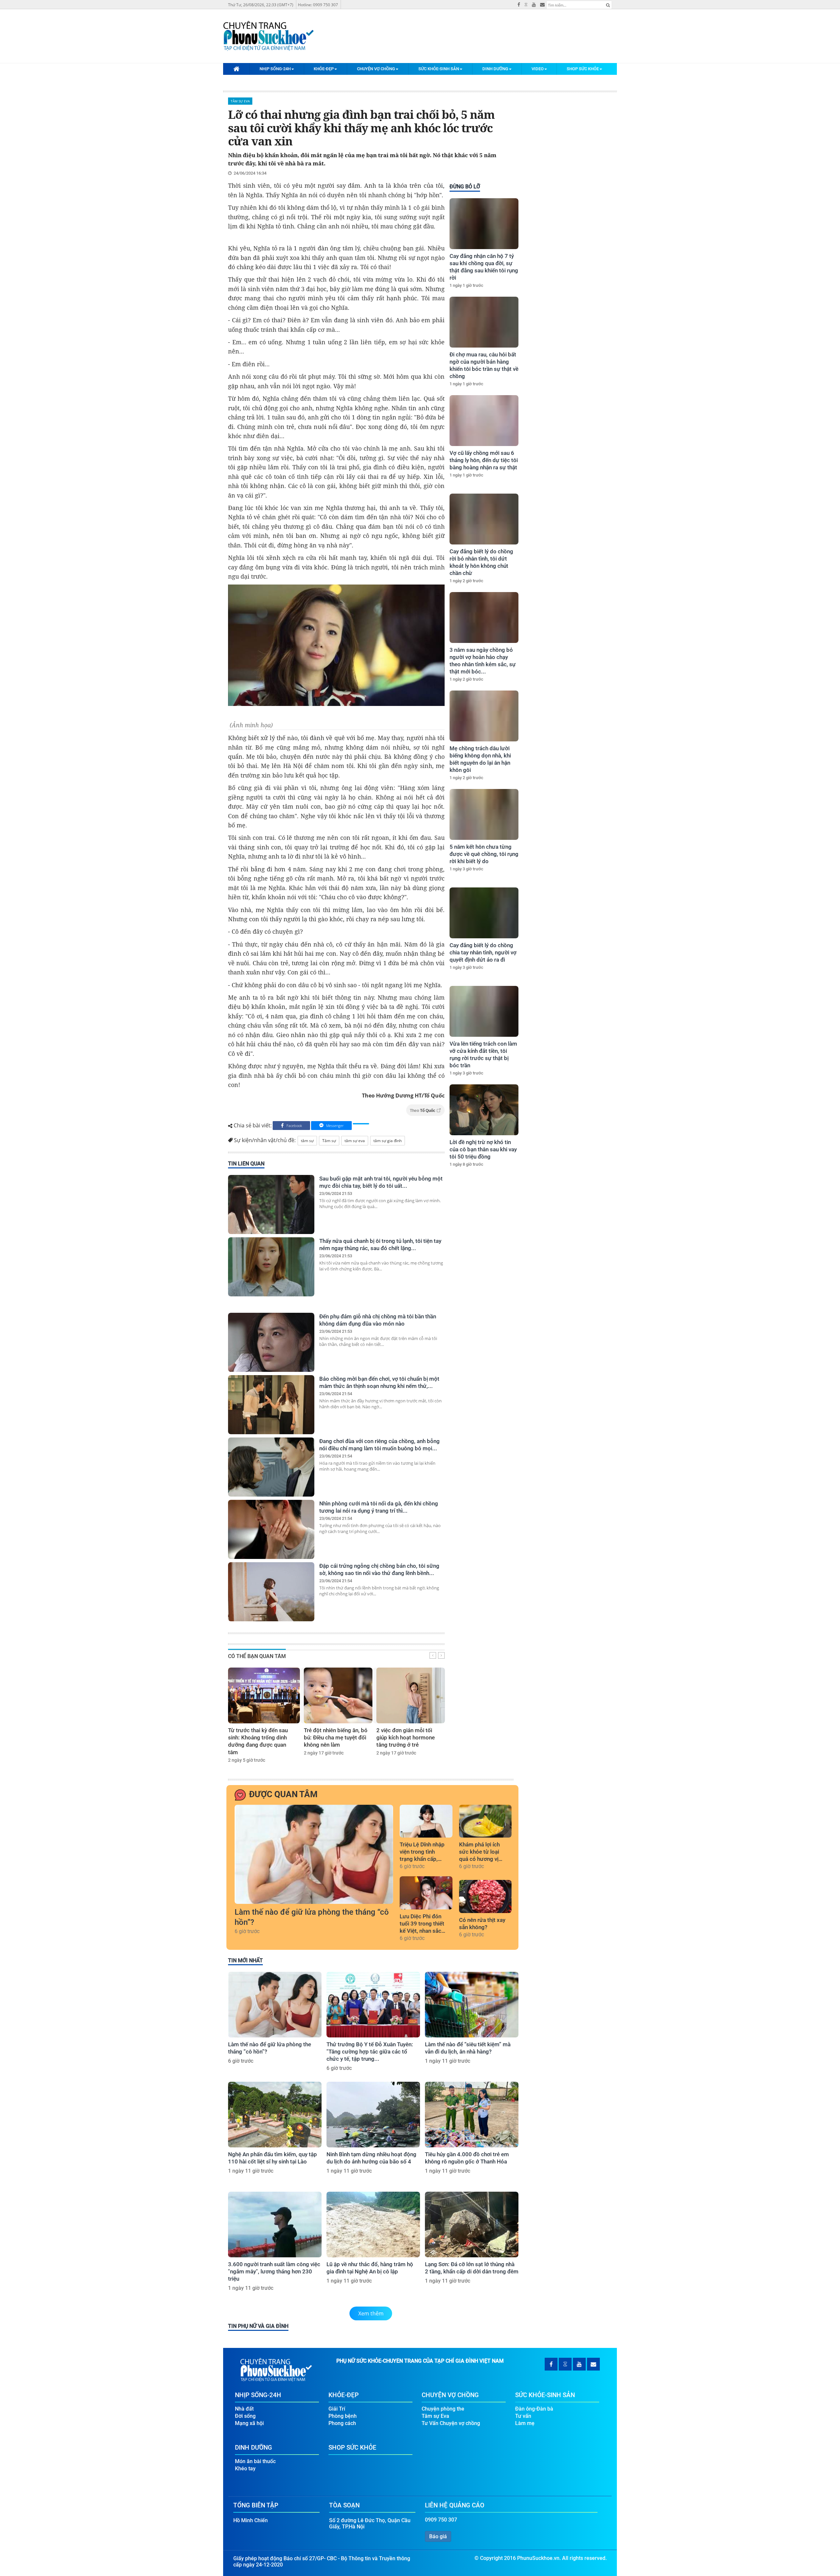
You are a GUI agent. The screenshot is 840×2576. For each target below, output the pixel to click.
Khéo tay (245, 2469)
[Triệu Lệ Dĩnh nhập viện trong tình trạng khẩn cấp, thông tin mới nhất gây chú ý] (426, 1821)
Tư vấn (523, 2416)
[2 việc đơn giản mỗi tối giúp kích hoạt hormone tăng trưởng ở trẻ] (411, 1695)
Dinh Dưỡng (495, 69)
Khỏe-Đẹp (324, 69)
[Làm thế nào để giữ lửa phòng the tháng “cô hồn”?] (314, 1854)
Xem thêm (371, 2313)
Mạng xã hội (249, 2423)
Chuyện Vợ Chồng (376, 69)
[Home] (236, 69)
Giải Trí (337, 2409)
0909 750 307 (441, 2520)
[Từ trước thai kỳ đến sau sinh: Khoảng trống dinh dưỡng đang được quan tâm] (264, 1695)
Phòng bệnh (343, 2416)
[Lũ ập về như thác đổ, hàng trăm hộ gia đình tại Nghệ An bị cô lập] (373, 2225)
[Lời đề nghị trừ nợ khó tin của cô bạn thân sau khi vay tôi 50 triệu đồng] (484, 1110)
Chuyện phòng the (443, 2409)
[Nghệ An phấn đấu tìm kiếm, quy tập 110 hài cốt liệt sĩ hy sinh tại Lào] (275, 2115)
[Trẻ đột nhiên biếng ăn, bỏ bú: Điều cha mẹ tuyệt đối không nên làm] (338, 1695)
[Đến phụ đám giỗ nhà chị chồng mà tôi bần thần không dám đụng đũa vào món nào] (271, 1342)
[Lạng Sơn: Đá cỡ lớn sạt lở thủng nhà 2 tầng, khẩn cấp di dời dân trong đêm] (472, 2225)
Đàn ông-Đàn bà (534, 2409)
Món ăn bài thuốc (255, 2461)
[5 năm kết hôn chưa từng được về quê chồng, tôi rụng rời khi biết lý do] (484, 814)
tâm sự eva (355, 1141)
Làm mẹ (525, 2423)
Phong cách (342, 2423)
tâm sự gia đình (388, 1141)
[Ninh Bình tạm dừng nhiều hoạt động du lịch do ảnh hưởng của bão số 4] (373, 2115)
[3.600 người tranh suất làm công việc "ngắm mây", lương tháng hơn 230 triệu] (275, 2225)
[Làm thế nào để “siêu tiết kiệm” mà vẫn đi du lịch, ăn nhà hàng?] (472, 2005)
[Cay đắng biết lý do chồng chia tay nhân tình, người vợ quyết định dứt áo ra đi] (484, 913)
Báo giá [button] (438, 2536)
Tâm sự (329, 1141)
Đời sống (245, 2416)
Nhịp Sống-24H (275, 69)
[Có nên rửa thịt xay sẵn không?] (485, 1896)
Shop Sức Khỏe (583, 69)
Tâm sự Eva (240, 101)
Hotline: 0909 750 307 (318, 5)
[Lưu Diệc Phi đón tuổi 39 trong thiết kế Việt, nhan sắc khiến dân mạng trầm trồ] (426, 1893)
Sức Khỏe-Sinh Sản (439, 69)
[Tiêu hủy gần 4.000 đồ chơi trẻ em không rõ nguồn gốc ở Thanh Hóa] (472, 2115)
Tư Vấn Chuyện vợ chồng (451, 2423)
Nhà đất (244, 2409)
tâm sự (307, 1141)
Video (538, 69)
